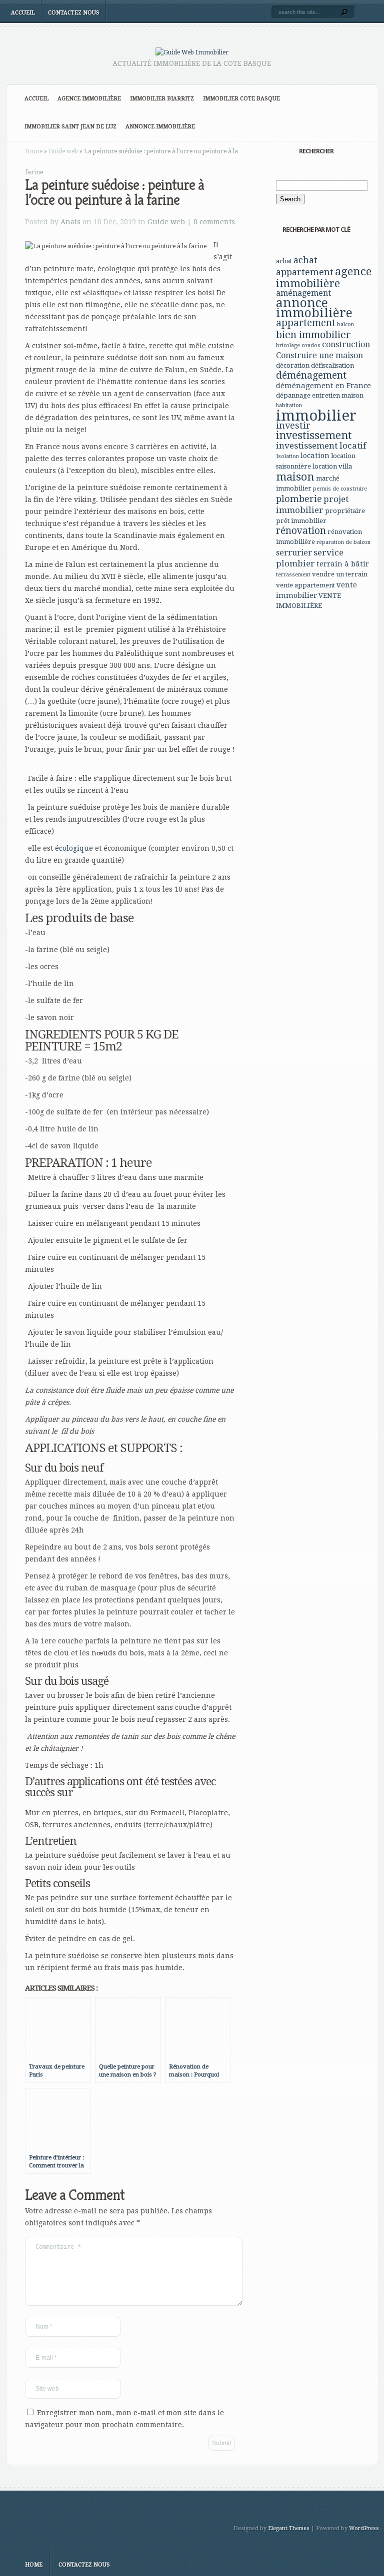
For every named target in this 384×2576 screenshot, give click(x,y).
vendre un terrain (340, 574)
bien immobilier (313, 335)
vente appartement (305, 585)
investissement (314, 435)
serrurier (294, 553)
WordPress (364, 2528)
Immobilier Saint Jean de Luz (70, 127)
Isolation (287, 456)
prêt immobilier (301, 521)
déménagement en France (323, 386)
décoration (293, 365)
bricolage (288, 345)
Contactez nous (74, 13)
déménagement (311, 375)
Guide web (63, 151)
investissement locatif (321, 446)
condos (311, 345)
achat (284, 261)
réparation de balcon (343, 542)
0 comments (214, 222)
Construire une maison (319, 355)
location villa (332, 466)
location (315, 456)
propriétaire (345, 511)
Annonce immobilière (160, 127)
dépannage (293, 395)
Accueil (23, 13)
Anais (70, 222)
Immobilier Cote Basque (241, 99)
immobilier (316, 416)
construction (346, 344)
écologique (74, 848)
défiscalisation (332, 365)
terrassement (293, 575)
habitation (289, 405)
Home (34, 151)
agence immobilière (324, 277)
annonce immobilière (314, 308)
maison (295, 477)
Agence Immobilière (89, 99)
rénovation (301, 531)
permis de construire (340, 489)
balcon (345, 324)
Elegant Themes (289, 2528)
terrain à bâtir (343, 564)
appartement (306, 323)
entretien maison (338, 395)
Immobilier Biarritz (162, 99)
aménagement (303, 293)
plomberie (299, 499)
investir (293, 425)
